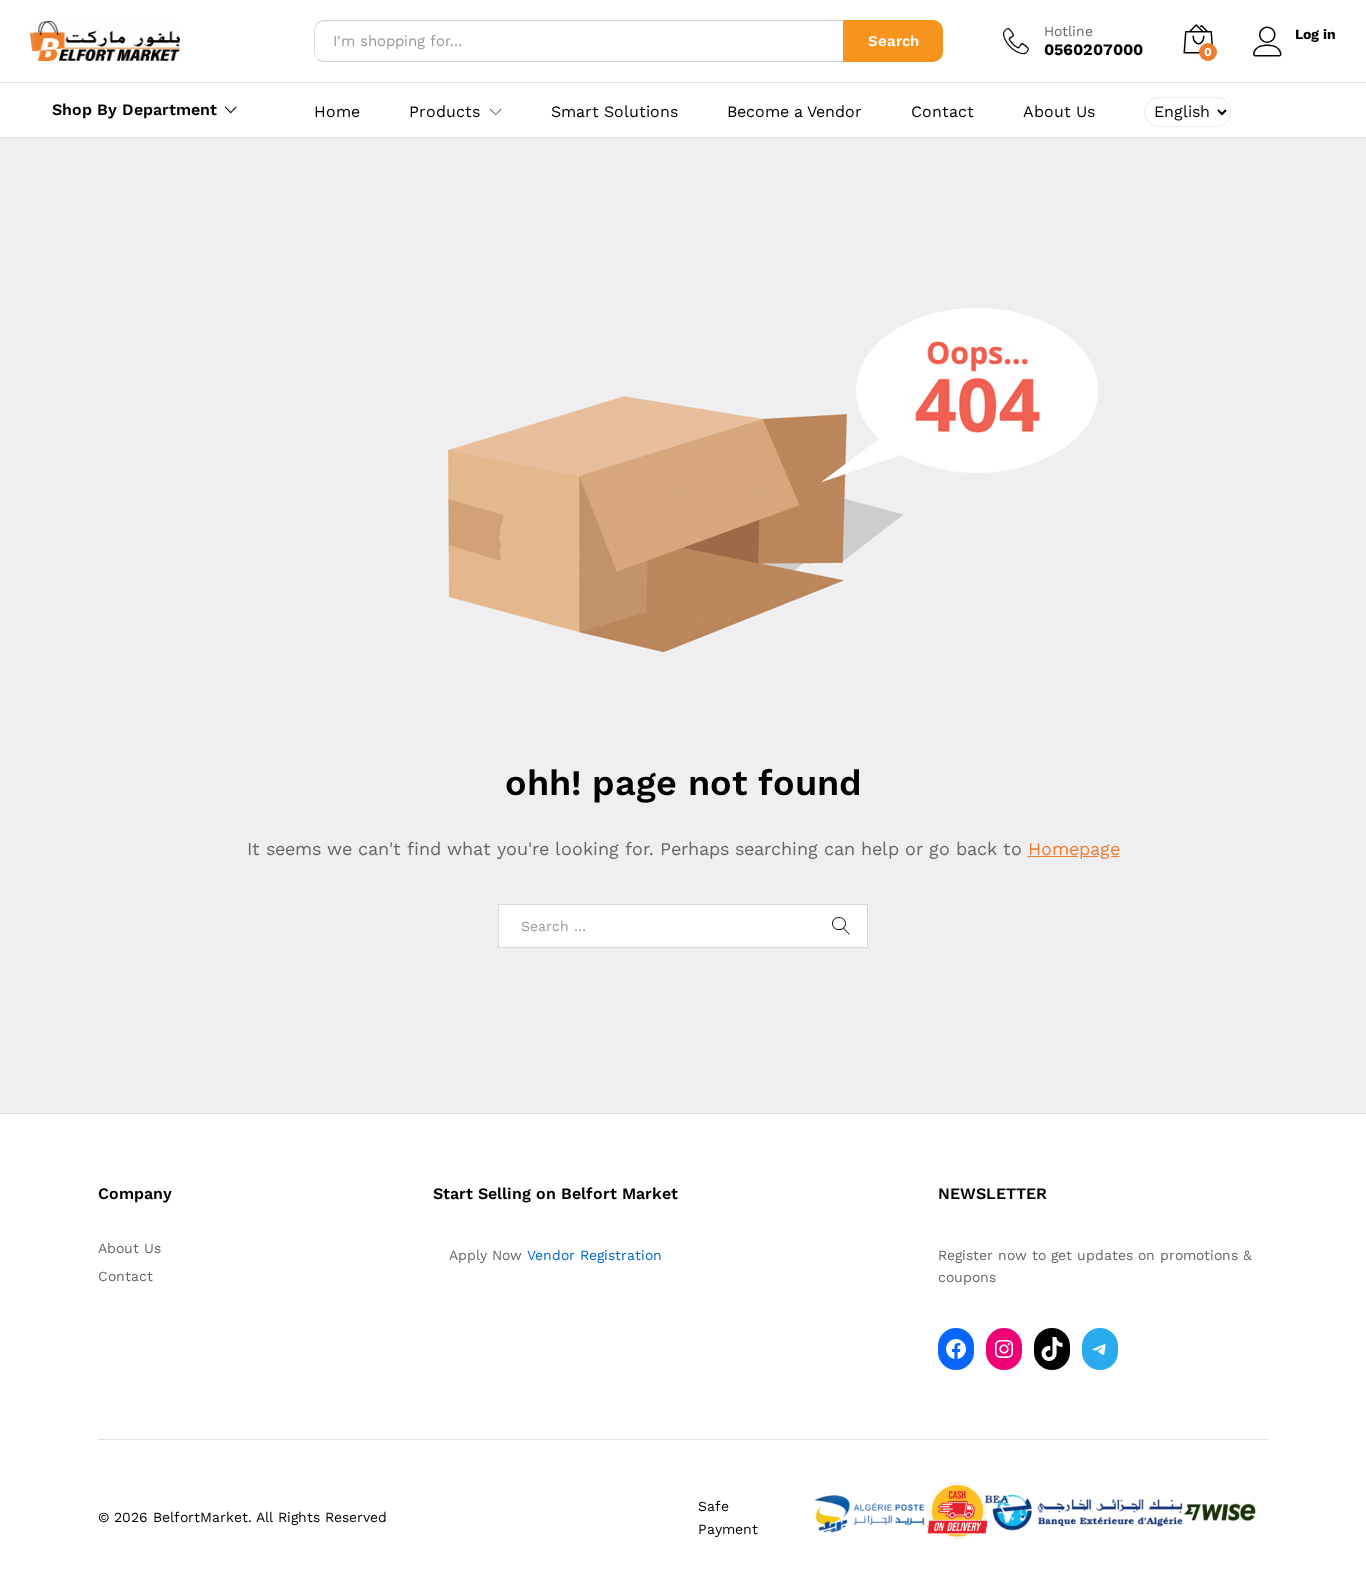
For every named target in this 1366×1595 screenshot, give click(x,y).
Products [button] (444, 112)
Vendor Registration (594, 1255)
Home (337, 112)
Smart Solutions (614, 112)
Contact (942, 112)
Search (893, 41)
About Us (1059, 112)
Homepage (1074, 848)
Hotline (1068, 31)
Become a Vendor (794, 112)
